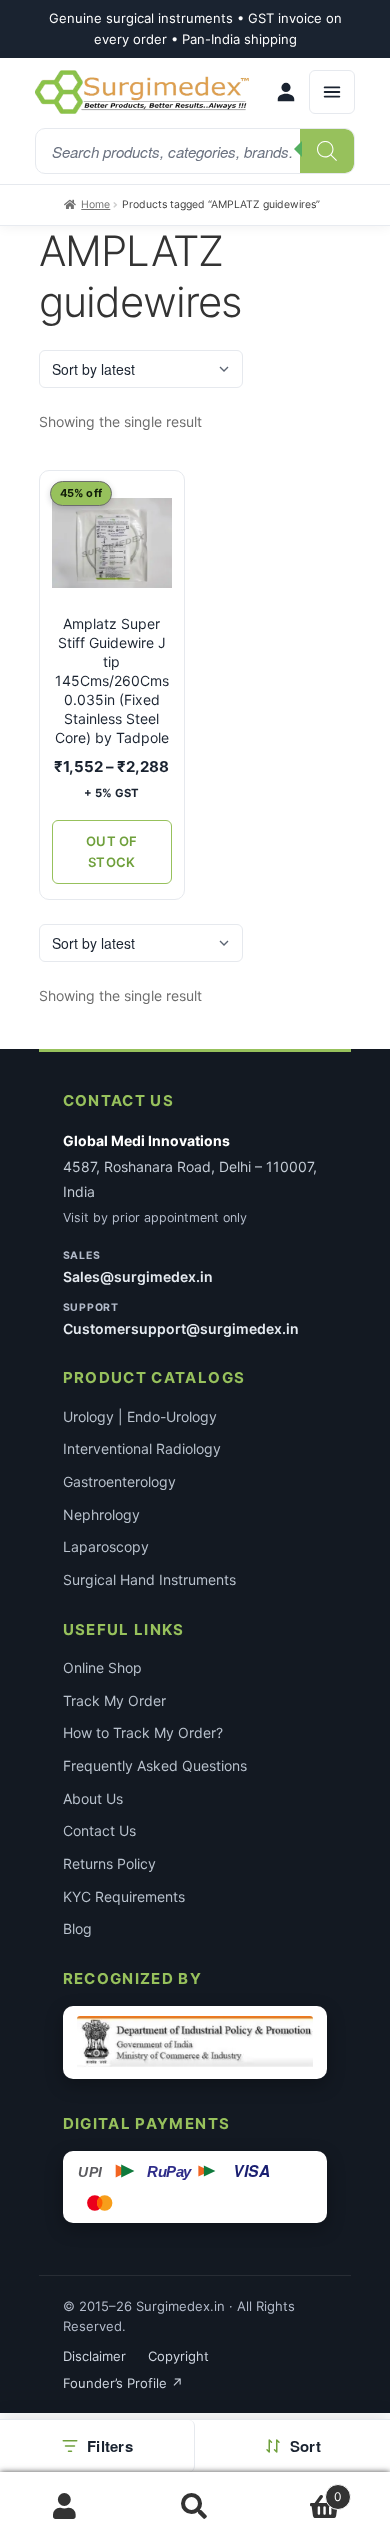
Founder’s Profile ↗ (123, 2383)
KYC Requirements (124, 1896)
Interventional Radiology (142, 1448)
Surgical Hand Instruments (149, 1579)
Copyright (178, 2356)
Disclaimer (94, 2356)
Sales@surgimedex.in (138, 1276)
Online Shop (102, 1667)
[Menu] (332, 92)
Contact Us (99, 1830)
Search (195, 2507)
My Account (65, 2507)
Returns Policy (109, 1863)
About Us (93, 1798)
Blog (77, 1928)
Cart (301, 2489)
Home (95, 204)
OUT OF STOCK (112, 851)
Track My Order (114, 1700)
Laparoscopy (106, 1546)
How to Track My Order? (143, 1732)
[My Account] (286, 92)
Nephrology (101, 1514)
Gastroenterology (119, 1481)
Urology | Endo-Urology (140, 1416)
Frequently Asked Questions (155, 1765)
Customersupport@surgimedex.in (181, 1328)
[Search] (327, 151)
